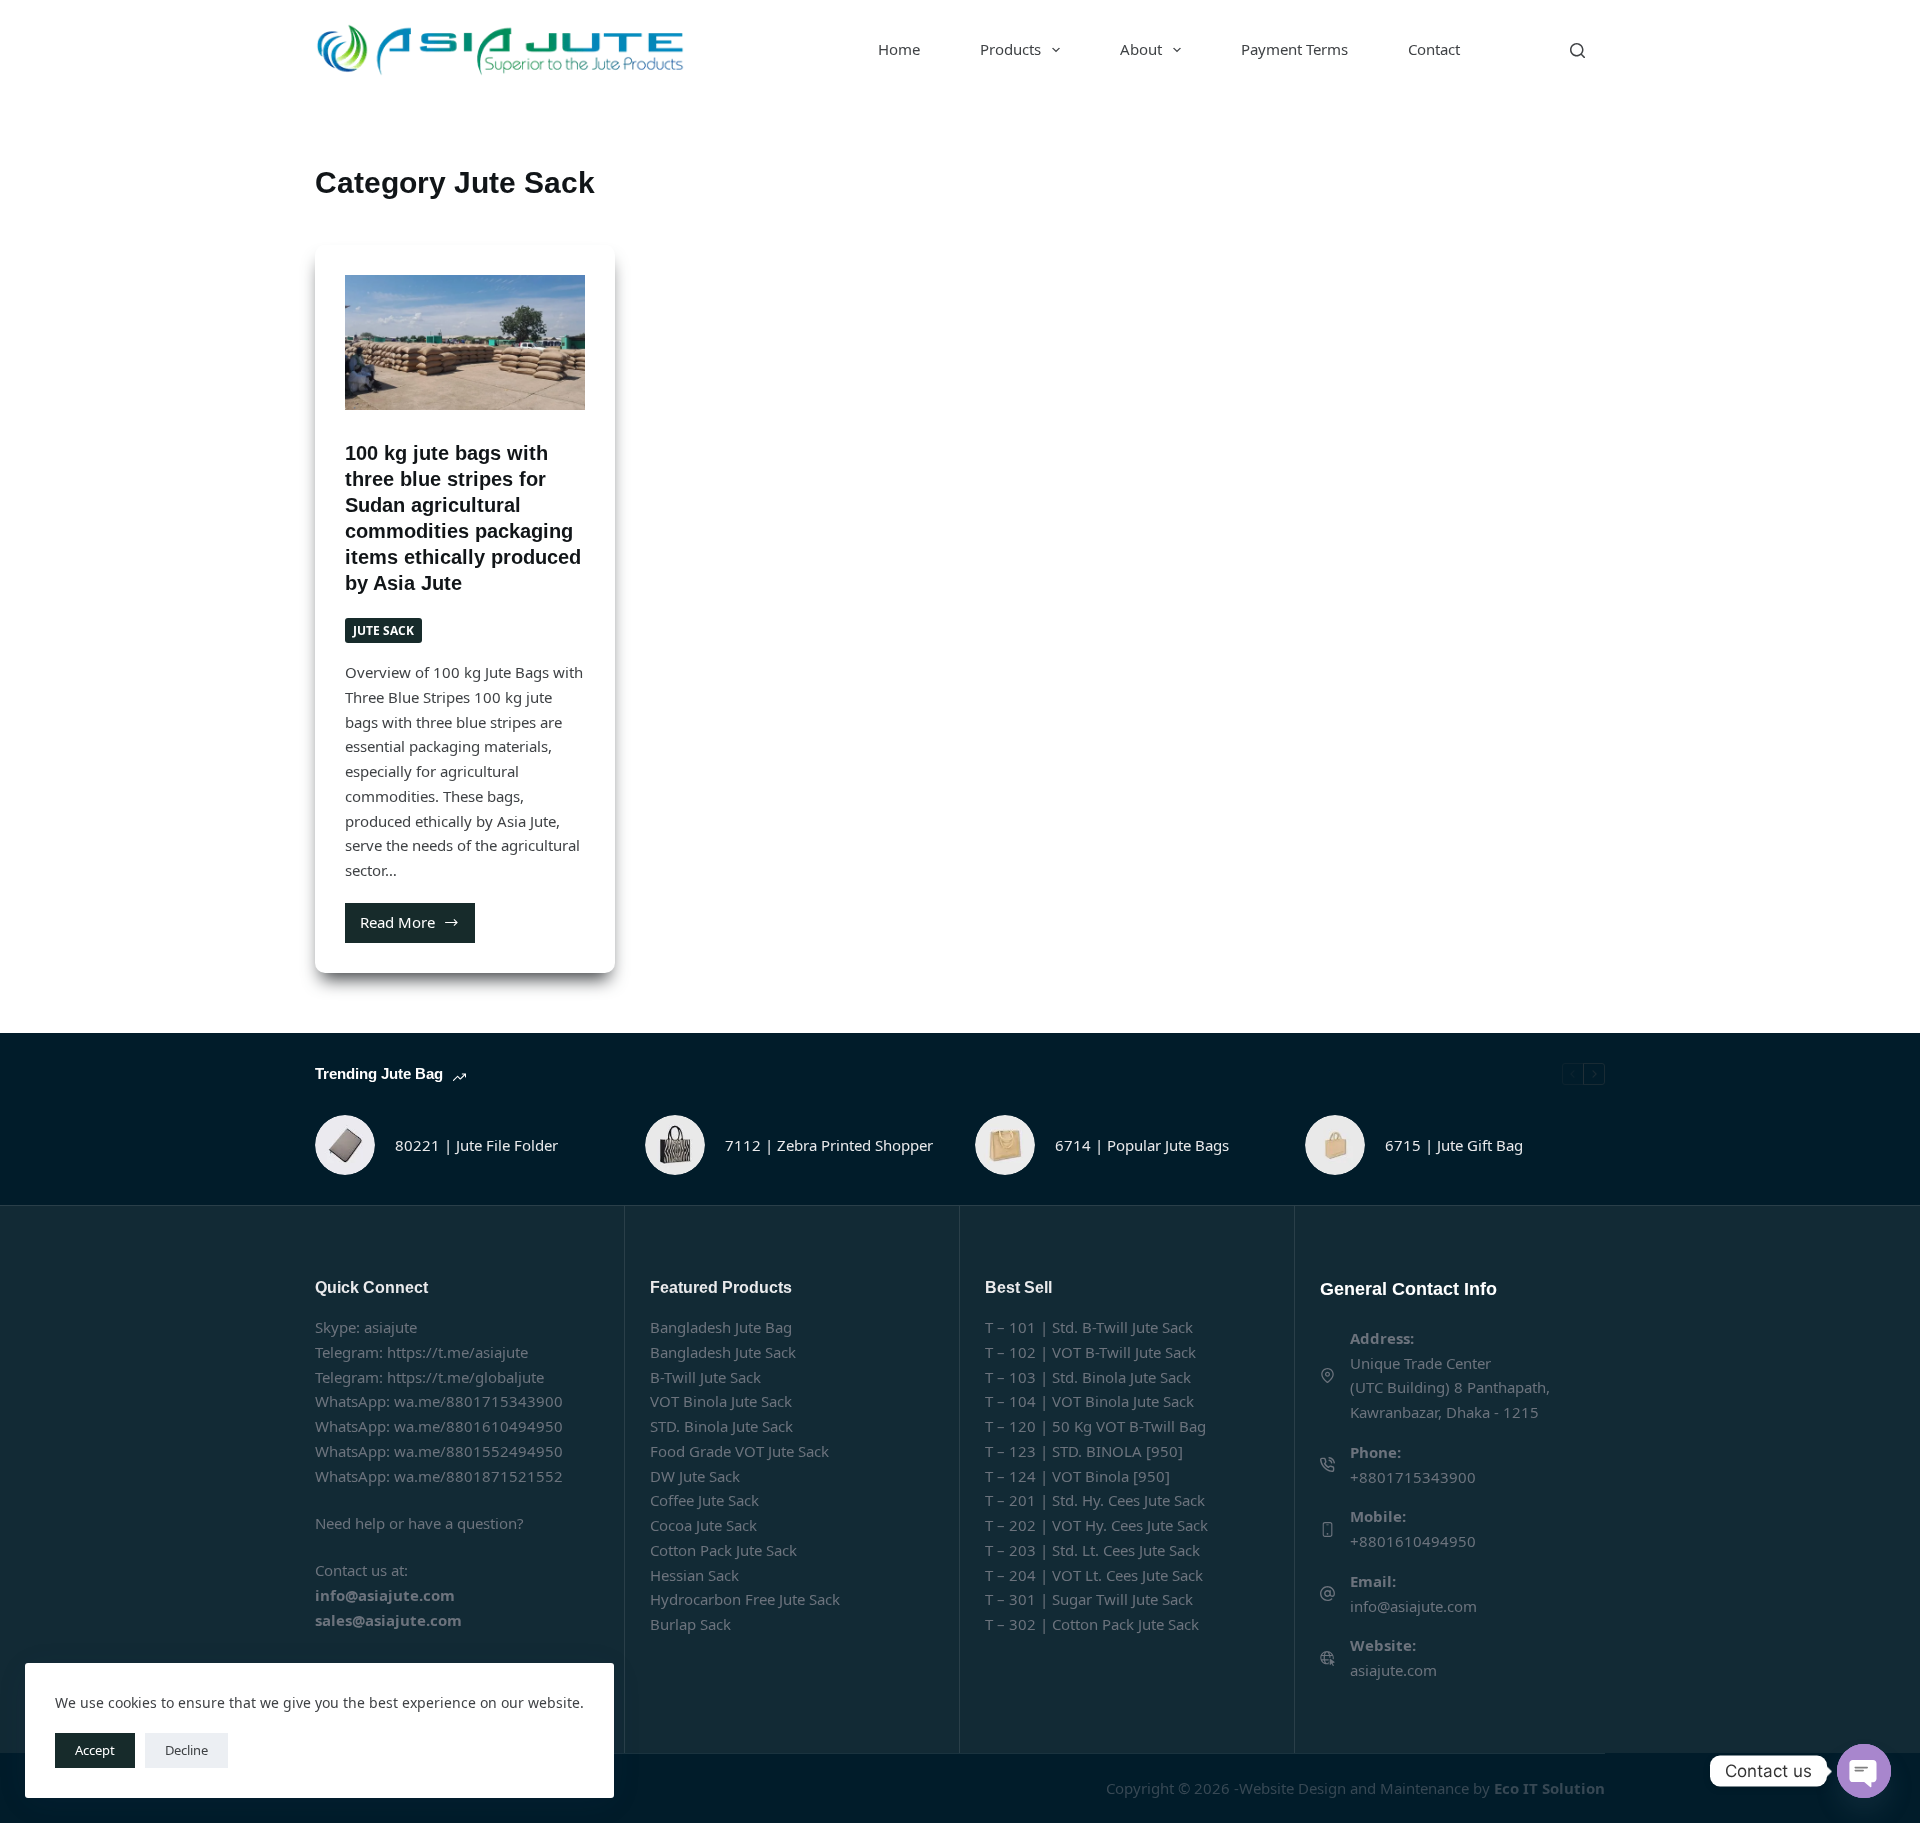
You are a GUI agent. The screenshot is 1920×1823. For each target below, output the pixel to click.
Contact (1434, 49)
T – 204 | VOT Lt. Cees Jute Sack (1094, 1575)
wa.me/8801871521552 (478, 1476)
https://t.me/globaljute (465, 1377)
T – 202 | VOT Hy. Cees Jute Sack (1096, 1525)
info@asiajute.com (1413, 1606)
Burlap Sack (690, 1624)
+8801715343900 (1413, 1477)
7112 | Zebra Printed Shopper (829, 1145)
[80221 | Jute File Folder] (345, 1145)
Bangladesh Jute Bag (721, 1327)
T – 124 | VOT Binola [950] (1077, 1476)
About (1141, 49)
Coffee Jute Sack (704, 1500)
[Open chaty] (1864, 1771)
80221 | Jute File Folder (476, 1145)
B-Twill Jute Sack (705, 1377)
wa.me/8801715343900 (478, 1401)
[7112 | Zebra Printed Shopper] (675, 1145)
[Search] (1577, 50)
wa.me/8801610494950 (478, 1426)
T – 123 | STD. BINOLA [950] (1084, 1451)
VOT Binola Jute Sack (721, 1401)
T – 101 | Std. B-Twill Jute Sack (1089, 1327)
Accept (95, 1750)
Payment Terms (1294, 49)
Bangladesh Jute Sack (723, 1352)
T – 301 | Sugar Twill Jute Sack (1089, 1599)
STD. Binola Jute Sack (721, 1426)
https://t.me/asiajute (457, 1352)
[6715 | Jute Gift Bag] (1335, 1145)
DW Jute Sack (695, 1476)
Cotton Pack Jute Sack (723, 1550)
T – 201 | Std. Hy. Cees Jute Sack (1095, 1500)
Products (1010, 49)
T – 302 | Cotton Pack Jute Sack (1092, 1624)
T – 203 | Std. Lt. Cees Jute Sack (1092, 1550)
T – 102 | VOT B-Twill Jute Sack (1090, 1352)
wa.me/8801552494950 (478, 1451)
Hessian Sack (694, 1575)
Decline (186, 1750)
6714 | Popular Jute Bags (1142, 1145)
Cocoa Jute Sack (703, 1525)
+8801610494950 (1413, 1541)
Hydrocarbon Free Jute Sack (745, 1599)
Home (899, 49)
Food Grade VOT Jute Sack (739, 1451)
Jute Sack (383, 630)
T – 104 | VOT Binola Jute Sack (1089, 1401)
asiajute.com (1393, 1670)
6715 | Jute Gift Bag (1454, 1145)
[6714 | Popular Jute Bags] (1005, 1145)
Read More (417, 927)
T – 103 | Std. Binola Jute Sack (1088, 1377)
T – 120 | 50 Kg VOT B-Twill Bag (1095, 1426)
